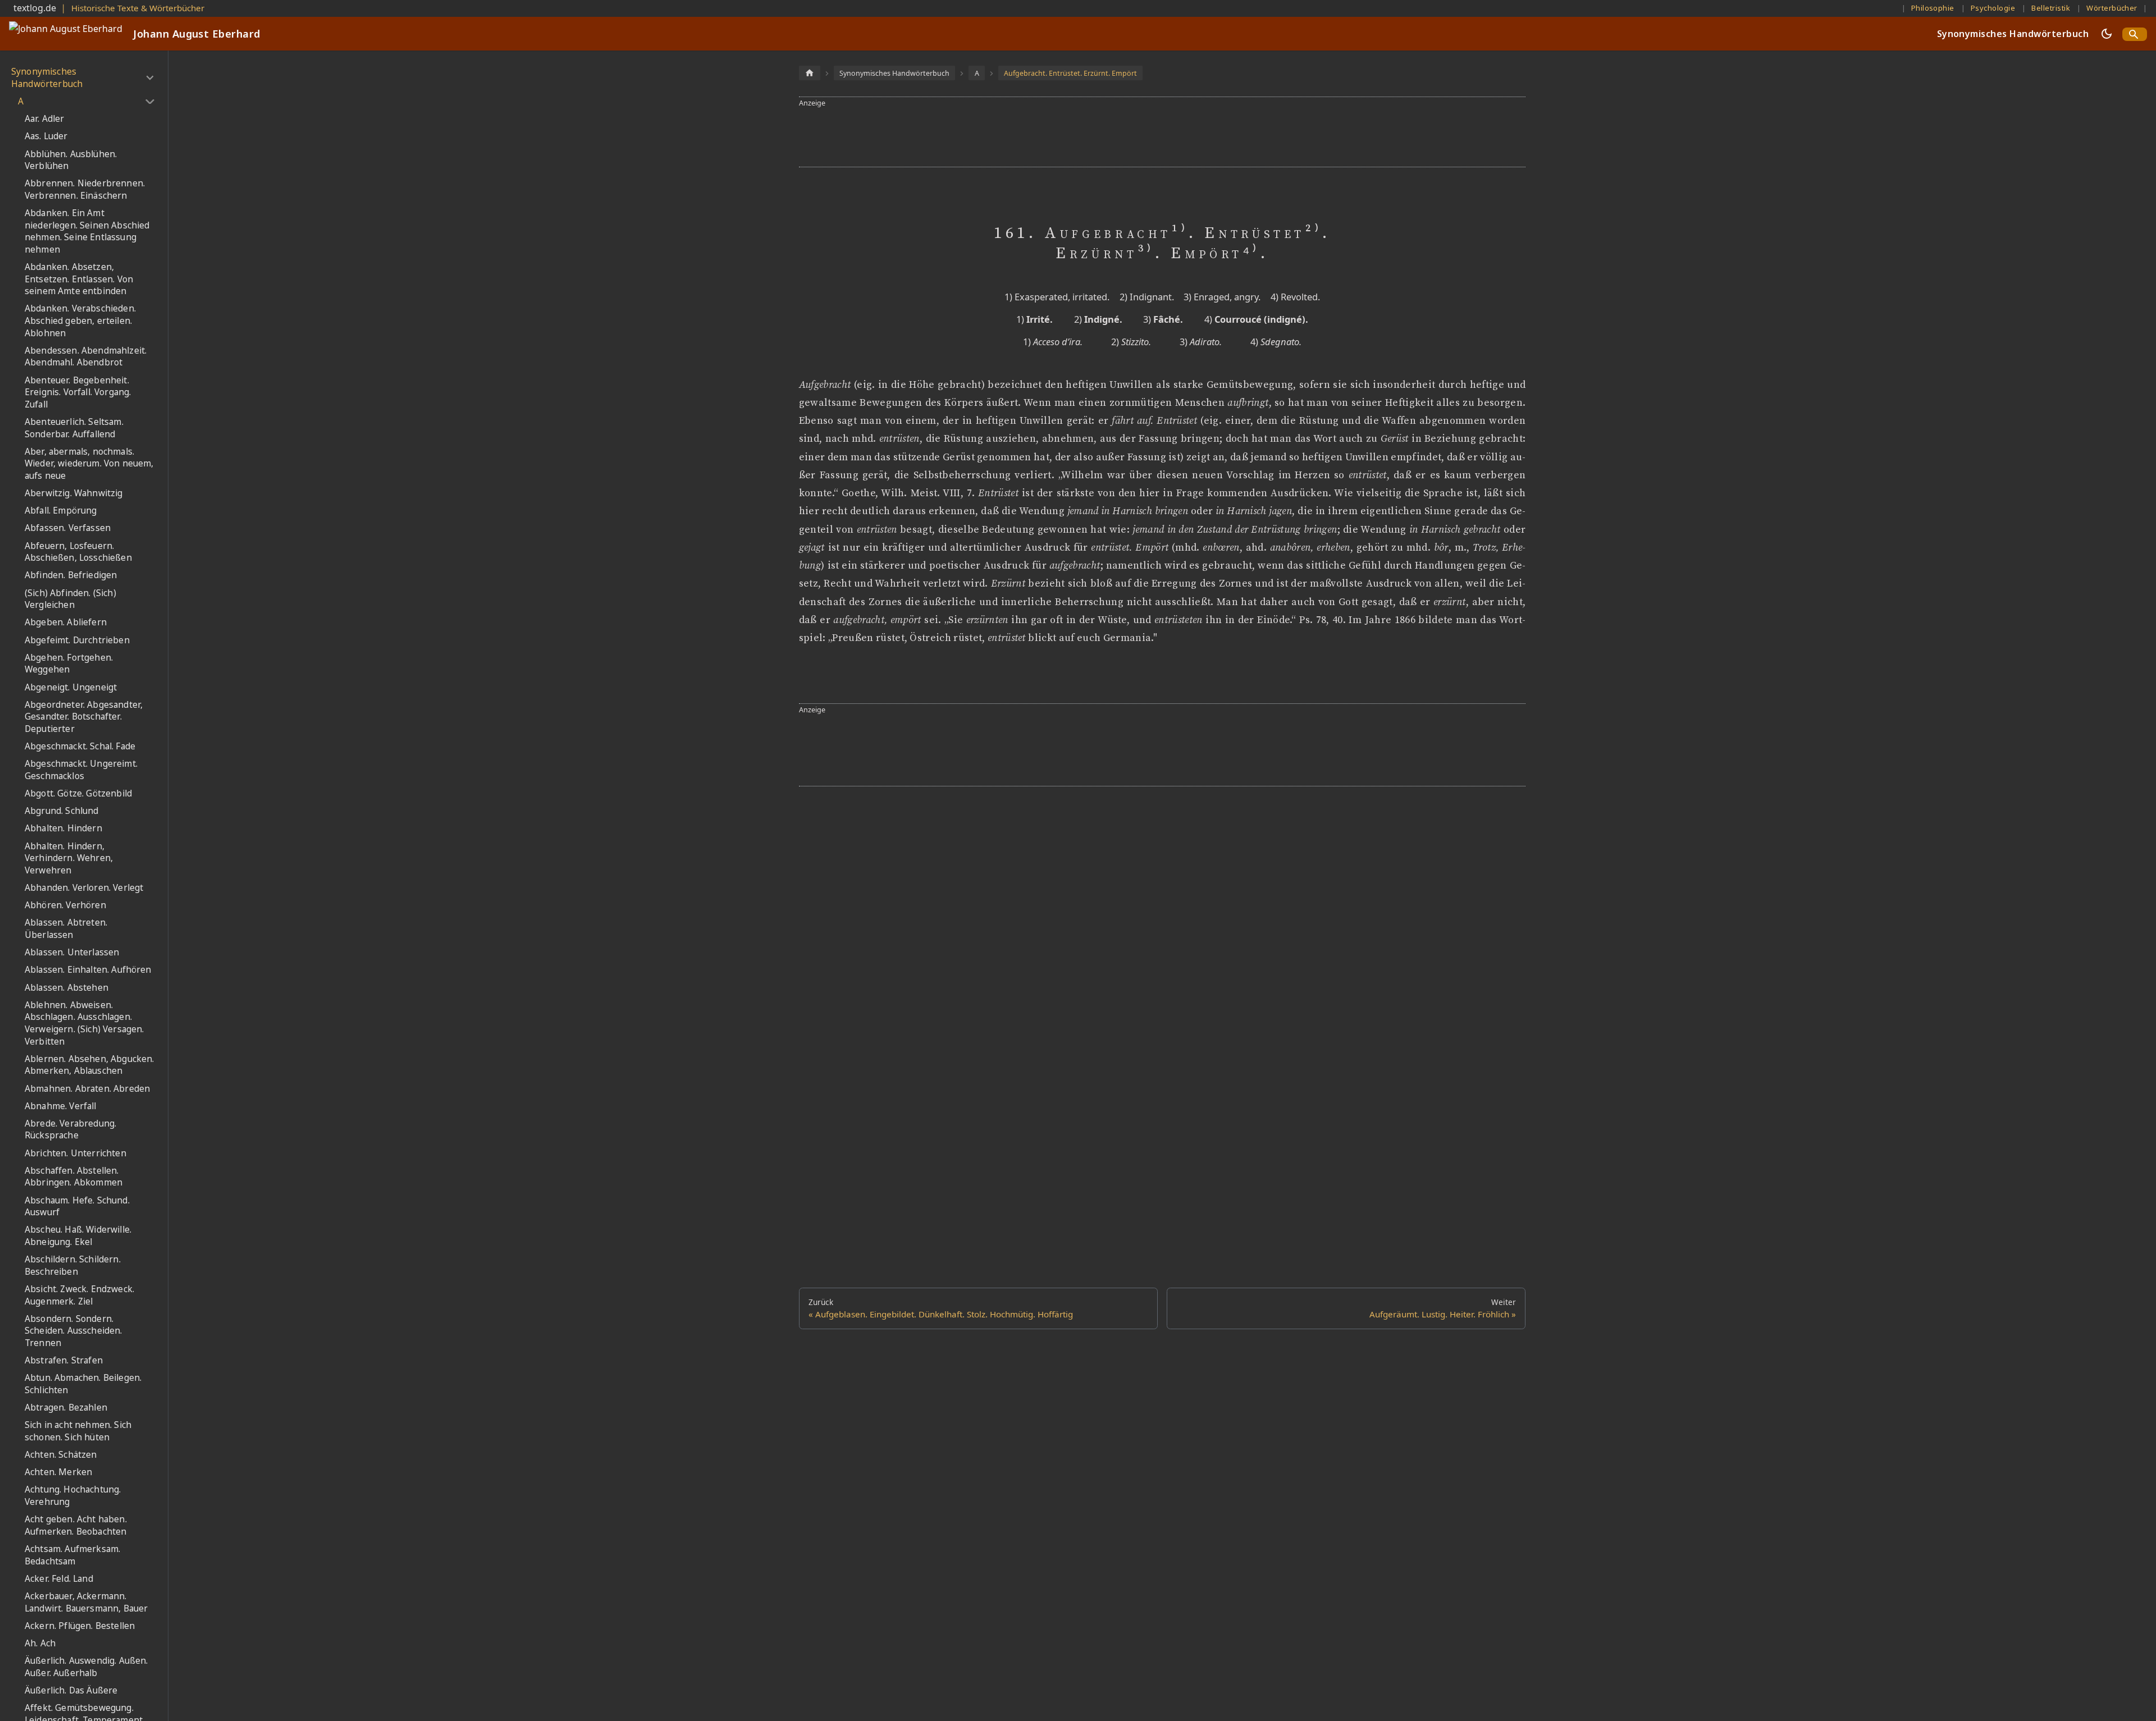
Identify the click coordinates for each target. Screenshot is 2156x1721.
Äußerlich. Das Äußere (71, 1690)
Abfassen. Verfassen (68, 528)
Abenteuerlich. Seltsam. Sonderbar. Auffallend (74, 428)
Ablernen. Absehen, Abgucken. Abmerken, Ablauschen (89, 1065)
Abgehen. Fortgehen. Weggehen (69, 664)
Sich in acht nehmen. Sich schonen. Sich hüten (78, 1431)
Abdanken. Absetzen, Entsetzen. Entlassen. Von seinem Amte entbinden (79, 279)
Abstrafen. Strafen (64, 1360)
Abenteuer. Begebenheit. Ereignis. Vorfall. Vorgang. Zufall (78, 392)
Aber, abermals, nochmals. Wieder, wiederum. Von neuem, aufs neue (89, 464)
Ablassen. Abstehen (67, 988)
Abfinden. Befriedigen (71, 575)
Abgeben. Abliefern (66, 622)
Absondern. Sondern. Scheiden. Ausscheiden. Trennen (74, 1331)
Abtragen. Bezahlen (66, 1408)
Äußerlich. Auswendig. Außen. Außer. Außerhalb (86, 1667)
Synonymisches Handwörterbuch (2013, 34)
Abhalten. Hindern (63, 828)
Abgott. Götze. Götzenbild (78, 793)
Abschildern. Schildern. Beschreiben (73, 1265)
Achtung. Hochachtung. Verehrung (73, 1496)
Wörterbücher (2112, 8)
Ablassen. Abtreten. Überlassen (66, 929)
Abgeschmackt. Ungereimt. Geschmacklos (81, 770)
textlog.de (35, 8)
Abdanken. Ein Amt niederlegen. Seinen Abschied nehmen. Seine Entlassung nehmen (87, 231)
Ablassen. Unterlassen (72, 952)
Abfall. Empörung (61, 511)
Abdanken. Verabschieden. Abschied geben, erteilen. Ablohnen (80, 321)
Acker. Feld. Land (59, 1579)
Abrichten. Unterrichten (76, 1153)
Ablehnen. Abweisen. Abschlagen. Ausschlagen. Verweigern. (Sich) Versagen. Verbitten (84, 1023)
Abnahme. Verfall (61, 1106)
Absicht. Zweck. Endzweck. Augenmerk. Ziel (79, 1295)
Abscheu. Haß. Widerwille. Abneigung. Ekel (78, 1236)
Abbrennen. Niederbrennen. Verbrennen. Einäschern (85, 189)
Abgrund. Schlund (62, 811)
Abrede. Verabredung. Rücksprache (70, 1130)
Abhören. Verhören (65, 905)
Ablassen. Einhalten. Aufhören (88, 970)
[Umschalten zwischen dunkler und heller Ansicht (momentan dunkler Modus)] (2107, 34)
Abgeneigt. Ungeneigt (71, 687)
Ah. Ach (40, 1643)
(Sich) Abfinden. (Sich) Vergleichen (70, 599)
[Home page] (810, 73)
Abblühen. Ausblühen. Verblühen (71, 160)
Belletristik (2051, 8)
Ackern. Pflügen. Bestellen (80, 1626)
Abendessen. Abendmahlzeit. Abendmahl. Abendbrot (86, 357)
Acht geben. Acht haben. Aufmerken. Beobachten (76, 1525)
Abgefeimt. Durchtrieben (77, 640)
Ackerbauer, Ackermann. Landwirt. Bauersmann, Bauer (86, 1602)
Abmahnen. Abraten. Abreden (87, 1089)
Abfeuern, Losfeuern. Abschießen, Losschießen (78, 552)
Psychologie (1993, 8)
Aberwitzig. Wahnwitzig (74, 493)
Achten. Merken (58, 1472)
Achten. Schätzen (61, 1455)
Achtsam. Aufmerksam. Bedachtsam (72, 1555)
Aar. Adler (45, 119)
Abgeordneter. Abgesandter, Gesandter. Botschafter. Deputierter (84, 717)
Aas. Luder (46, 136)
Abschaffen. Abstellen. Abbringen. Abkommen (74, 1177)
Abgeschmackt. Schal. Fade (80, 746)
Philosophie (1933, 8)
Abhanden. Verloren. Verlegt (84, 888)
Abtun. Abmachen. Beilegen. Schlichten (83, 1384)
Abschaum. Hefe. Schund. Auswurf (77, 1207)
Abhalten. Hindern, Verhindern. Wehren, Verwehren (69, 858)
